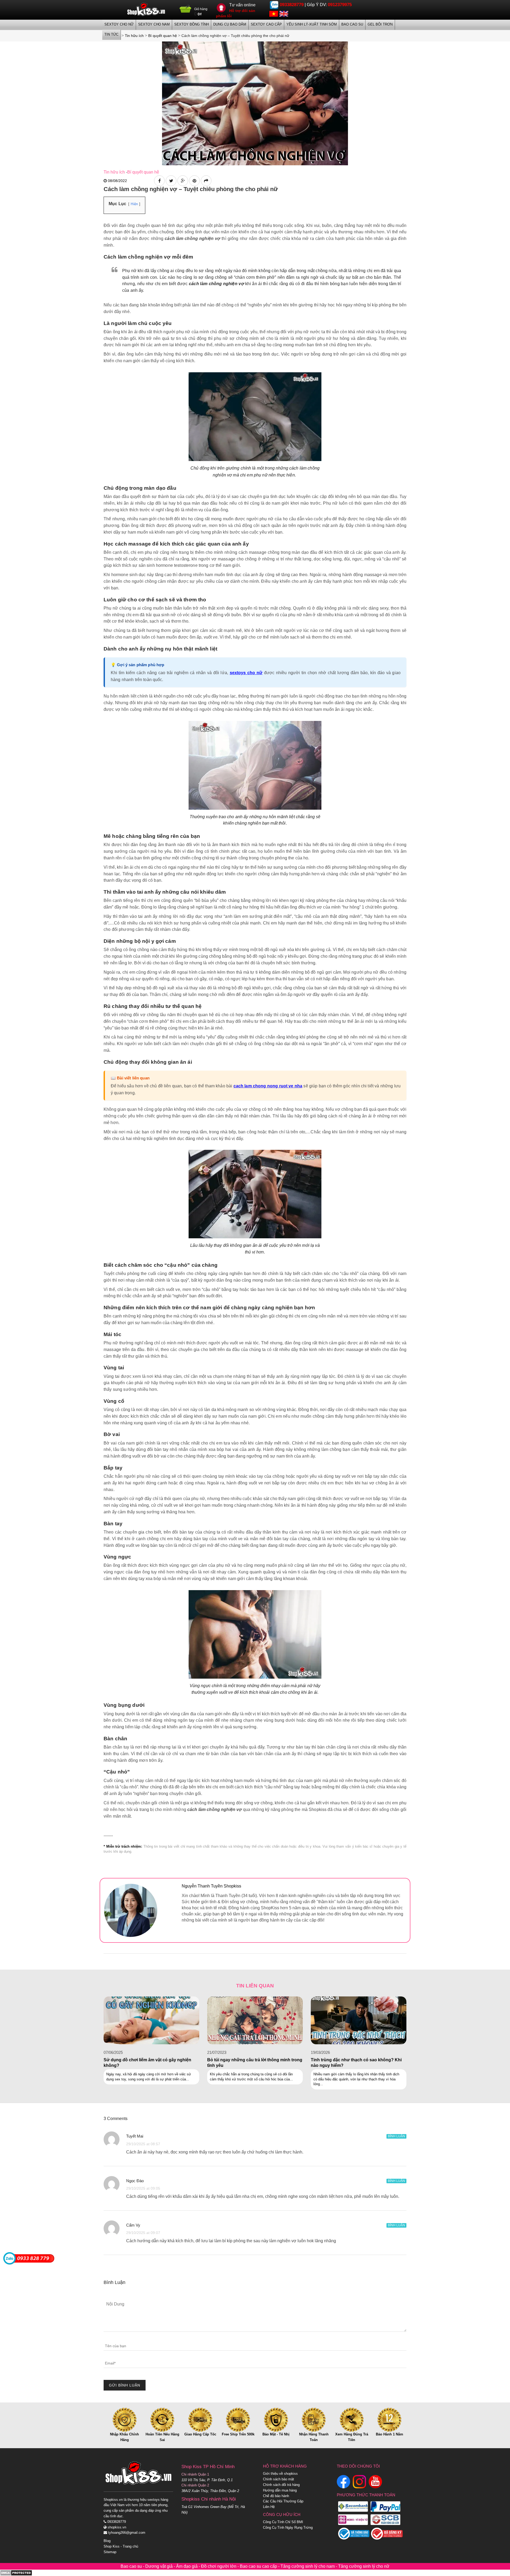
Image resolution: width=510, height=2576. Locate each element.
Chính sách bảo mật (279, 2479)
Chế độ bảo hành (276, 2496)
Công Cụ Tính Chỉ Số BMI (283, 2522)
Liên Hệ (269, 2507)
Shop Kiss (112, 2546)
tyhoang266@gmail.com (126, 2533)
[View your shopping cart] (186, 11)
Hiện (134, 204)
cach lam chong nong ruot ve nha (268, 1086)
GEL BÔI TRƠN (380, 24)
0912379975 (340, 5)
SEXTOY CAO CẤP (266, 24)
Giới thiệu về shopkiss (280, 2474)
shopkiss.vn (116, 2527)
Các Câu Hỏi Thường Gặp (283, 2501)
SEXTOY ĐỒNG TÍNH (192, 24)
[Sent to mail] (206, 181)
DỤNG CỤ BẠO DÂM (230, 24)
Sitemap (110, 2552)
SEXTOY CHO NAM (154, 24)
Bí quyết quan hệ (143, 172)
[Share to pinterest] (194, 181)
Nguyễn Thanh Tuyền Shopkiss (211, 1886)
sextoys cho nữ (246, 673)
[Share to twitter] (171, 181)
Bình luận (396, 2136)
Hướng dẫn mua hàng (280, 2490)
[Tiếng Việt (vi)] (274, 13)
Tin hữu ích (114, 172)
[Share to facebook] (159, 181)
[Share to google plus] (183, 181)
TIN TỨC (111, 34)
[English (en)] (284, 13)
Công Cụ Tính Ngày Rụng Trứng (288, 2528)
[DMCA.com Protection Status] (16, 2572)
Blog (107, 2541)
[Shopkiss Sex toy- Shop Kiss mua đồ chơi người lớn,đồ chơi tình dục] (146, 9)
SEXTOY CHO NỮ (119, 24)
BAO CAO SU (352, 24)
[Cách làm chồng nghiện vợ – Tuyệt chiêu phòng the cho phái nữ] (255, 103)
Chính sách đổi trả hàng (281, 2485)
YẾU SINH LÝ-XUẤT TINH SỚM (312, 24)
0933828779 (292, 5)
